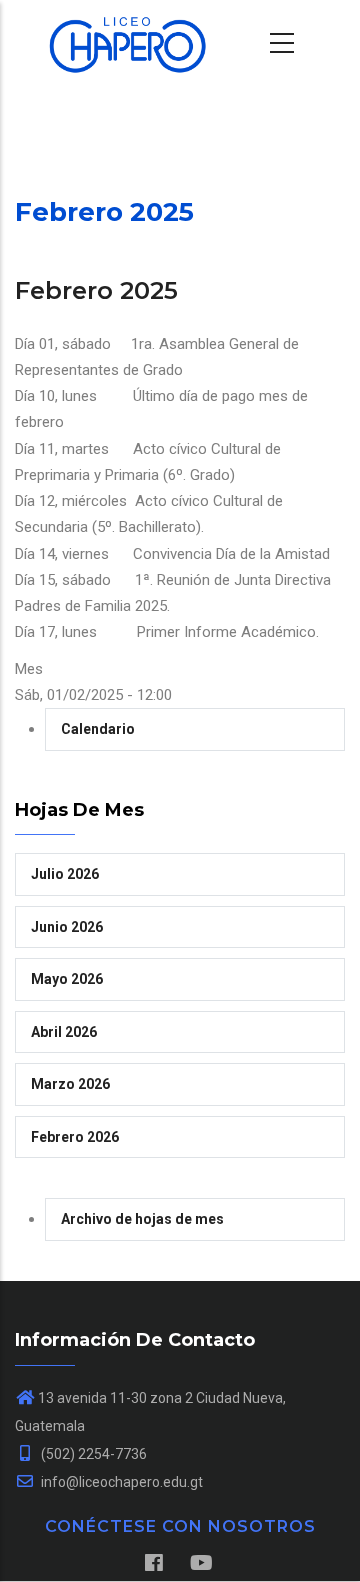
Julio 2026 (65, 874)
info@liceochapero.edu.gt (120, 1482)
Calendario (98, 729)
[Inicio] (115, 40)
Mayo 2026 (67, 979)
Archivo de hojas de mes (142, 1219)
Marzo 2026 (70, 1084)
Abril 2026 (64, 1032)
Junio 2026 (67, 927)
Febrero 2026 (75, 1137)
